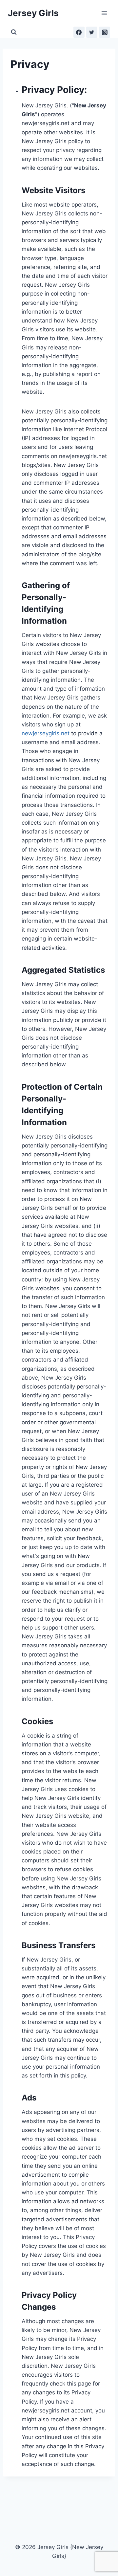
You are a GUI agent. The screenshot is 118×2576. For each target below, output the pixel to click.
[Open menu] (104, 13)
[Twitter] (92, 32)
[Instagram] (105, 32)
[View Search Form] (14, 32)
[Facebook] (79, 32)
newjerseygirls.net (46, 733)
